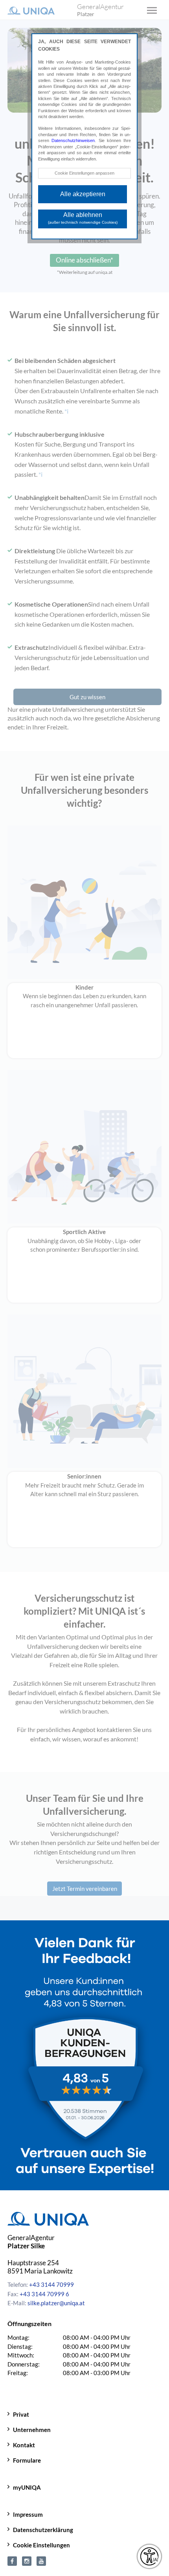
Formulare (27, 2460)
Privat (21, 2414)
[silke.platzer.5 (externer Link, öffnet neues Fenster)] (12, 2560)
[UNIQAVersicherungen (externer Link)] (41, 2560)
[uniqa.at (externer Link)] (27, 2560)
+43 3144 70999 (51, 2284)
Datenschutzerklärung (43, 2530)
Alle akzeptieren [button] (83, 194)
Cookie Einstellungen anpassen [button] (84, 173)
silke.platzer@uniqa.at (56, 2303)
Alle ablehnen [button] (83, 218)
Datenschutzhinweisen (73, 140)
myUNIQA (27, 2487)
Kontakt (24, 2445)
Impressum (28, 2514)
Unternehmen (32, 2430)
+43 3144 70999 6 (44, 2294)
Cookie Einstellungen (41, 2545)
